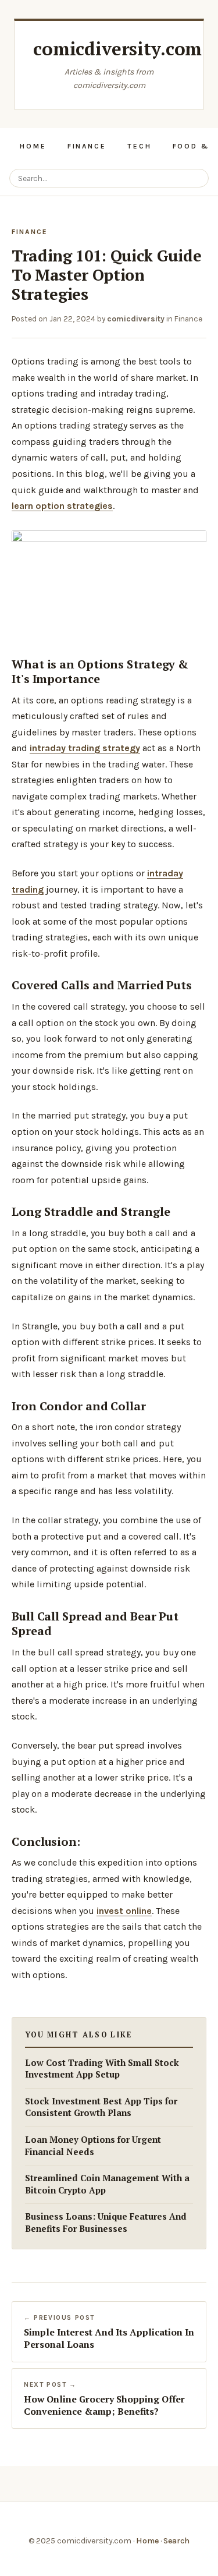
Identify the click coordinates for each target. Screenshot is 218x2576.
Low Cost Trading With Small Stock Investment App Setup (102, 2069)
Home (33, 146)
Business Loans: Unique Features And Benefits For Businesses (106, 2223)
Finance (87, 146)
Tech (140, 146)
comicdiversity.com (117, 49)
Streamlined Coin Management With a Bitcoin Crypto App (107, 2184)
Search (176, 2541)
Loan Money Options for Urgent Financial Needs (93, 2146)
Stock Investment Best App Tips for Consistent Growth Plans (101, 2107)
